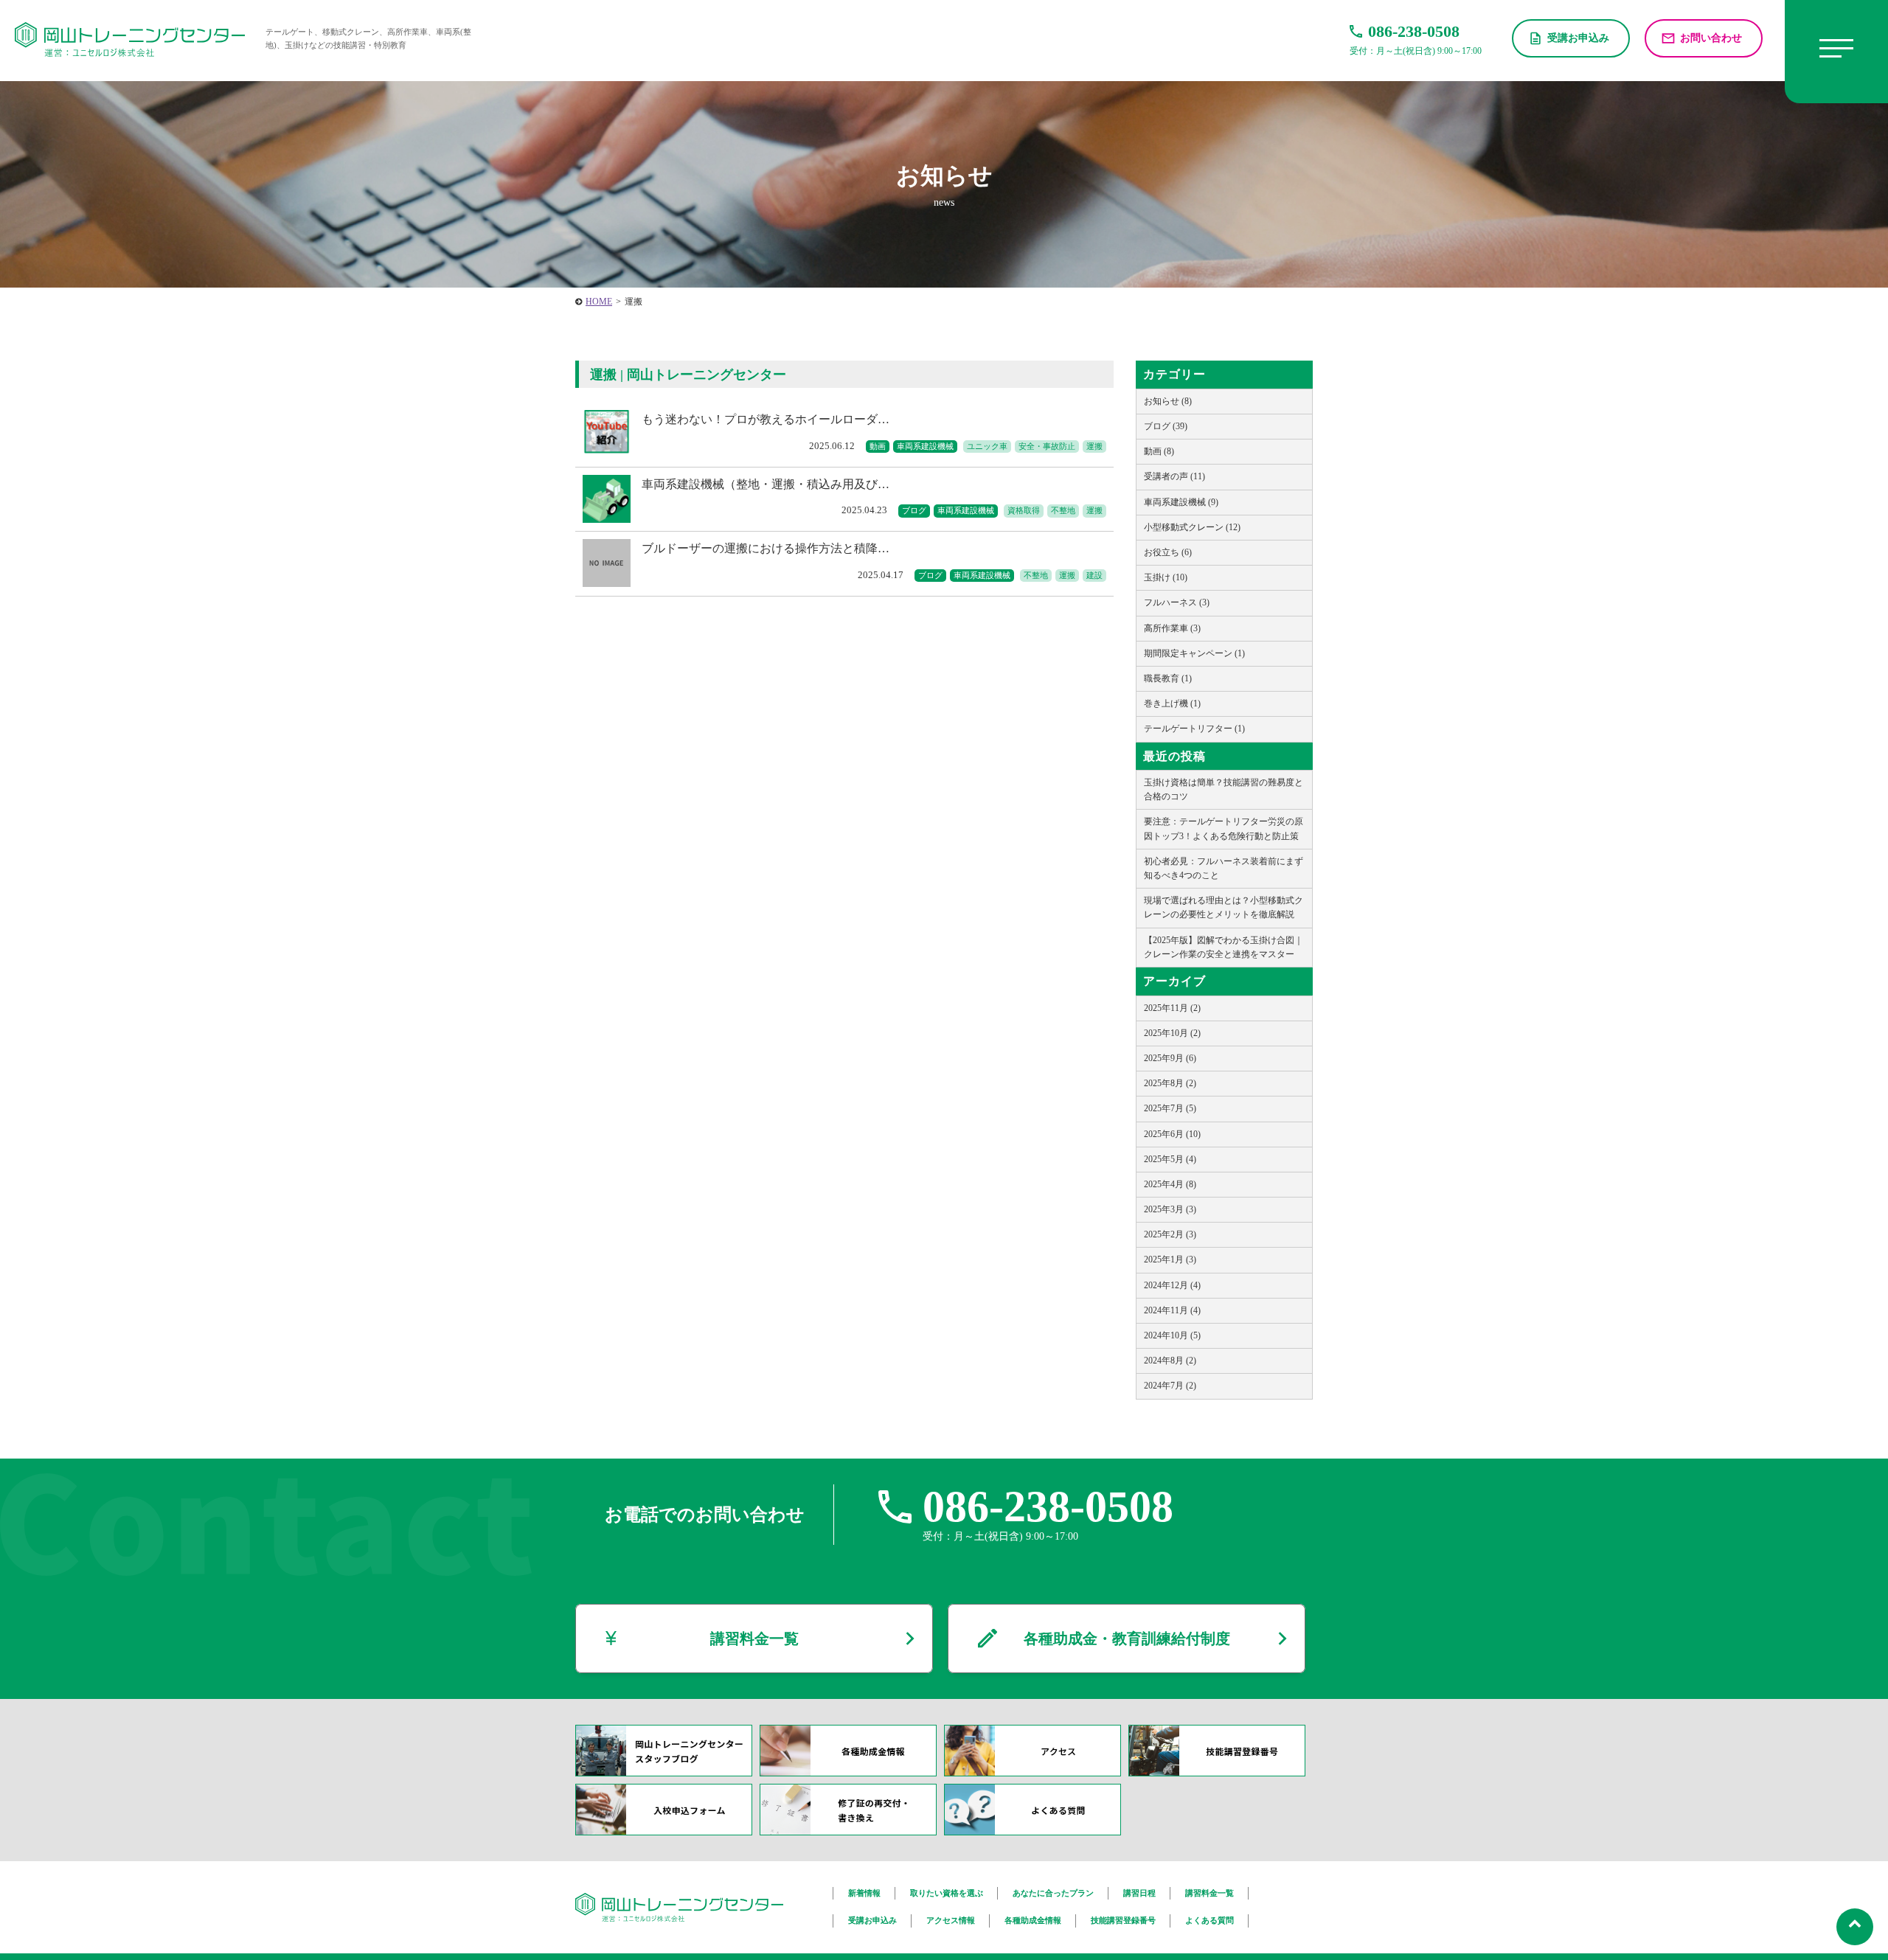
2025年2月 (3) (1170, 1234)
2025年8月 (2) (1170, 1083)
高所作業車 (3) (1172, 628)
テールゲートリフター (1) (1194, 729)
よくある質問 (1209, 1920)
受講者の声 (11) (1174, 476)
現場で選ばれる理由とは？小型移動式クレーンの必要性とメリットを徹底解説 (1224, 907)
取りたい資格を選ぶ (947, 1893)
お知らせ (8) (1168, 401)
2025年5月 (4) (1170, 1159)
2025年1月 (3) (1170, 1259)
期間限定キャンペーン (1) (1194, 653)
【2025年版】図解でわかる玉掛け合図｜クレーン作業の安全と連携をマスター (1224, 947)
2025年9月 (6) (1170, 1058)
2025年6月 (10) (1172, 1134)
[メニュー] (1836, 52)
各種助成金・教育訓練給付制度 (1127, 1638)
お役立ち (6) (1168, 552)
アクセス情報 (951, 1920)
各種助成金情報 (1033, 1920)
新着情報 (864, 1893)
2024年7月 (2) (1170, 1386)
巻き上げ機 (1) (1172, 703)
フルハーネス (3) (1177, 602)
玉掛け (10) (1166, 577)
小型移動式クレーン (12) (1192, 527)
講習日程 (1139, 1893)
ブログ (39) (1166, 426)
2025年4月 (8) (1170, 1184)
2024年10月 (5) (1172, 1335)
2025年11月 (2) (1172, 1008)
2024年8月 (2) (1170, 1360)
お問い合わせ (1711, 38)
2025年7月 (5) (1170, 1108)
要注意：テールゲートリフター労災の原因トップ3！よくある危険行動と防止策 (1224, 828)
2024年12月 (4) (1172, 1285)
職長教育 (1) (1168, 678)
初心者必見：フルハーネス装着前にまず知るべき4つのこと (1224, 868)
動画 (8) (1159, 451)
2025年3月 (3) (1170, 1209)
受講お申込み (1578, 38)
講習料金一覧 (754, 1638)
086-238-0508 (1048, 1507)
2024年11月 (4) (1172, 1310)
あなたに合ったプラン (1053, 1893)
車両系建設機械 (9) (1181, 502)
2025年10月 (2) (1172, 1033)
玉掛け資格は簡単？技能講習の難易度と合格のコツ (1224, 789)
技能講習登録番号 (1123, 1920)
